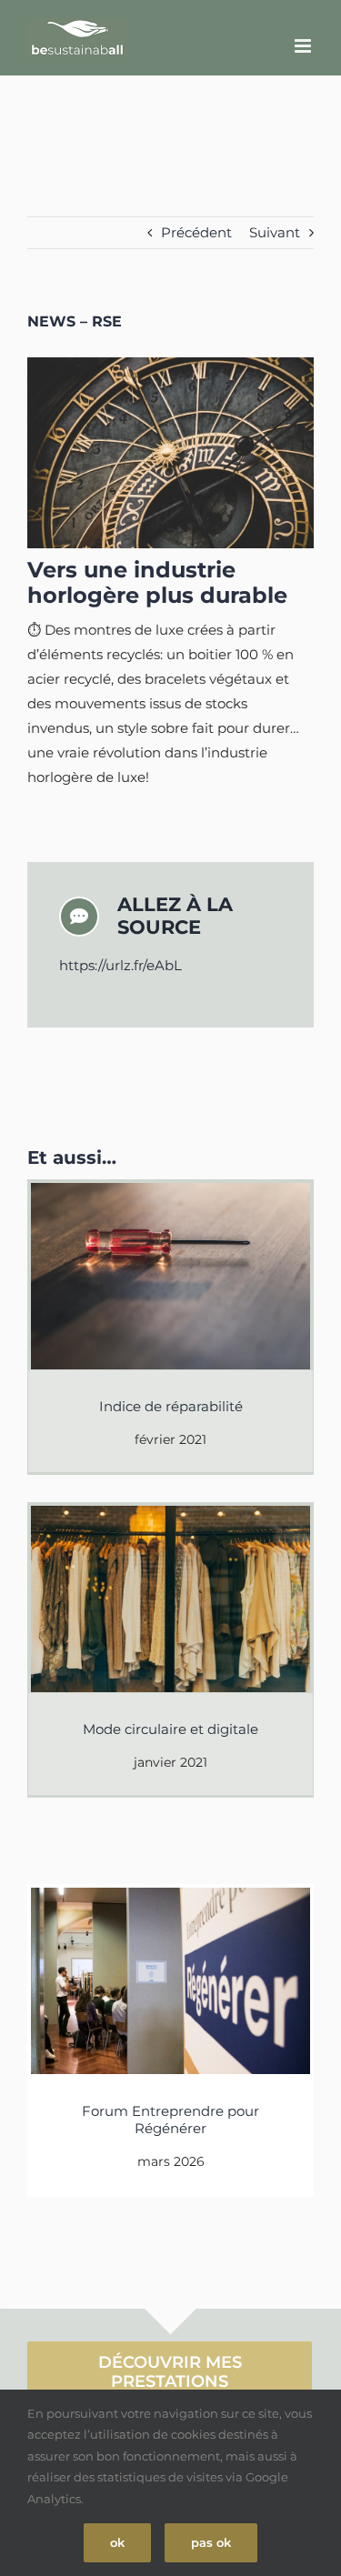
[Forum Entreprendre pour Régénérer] (170, 1981)
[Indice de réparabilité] (170, 1276)
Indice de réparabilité (171, 1406)
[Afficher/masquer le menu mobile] (304, 46)
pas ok (211, 2542)
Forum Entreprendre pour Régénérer (170, 2120)
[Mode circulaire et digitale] (170, 1599)
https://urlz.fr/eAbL (120, 965)
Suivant (275, 232)
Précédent (196, 232)
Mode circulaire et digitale (170, 1729)
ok (117, 2542)
